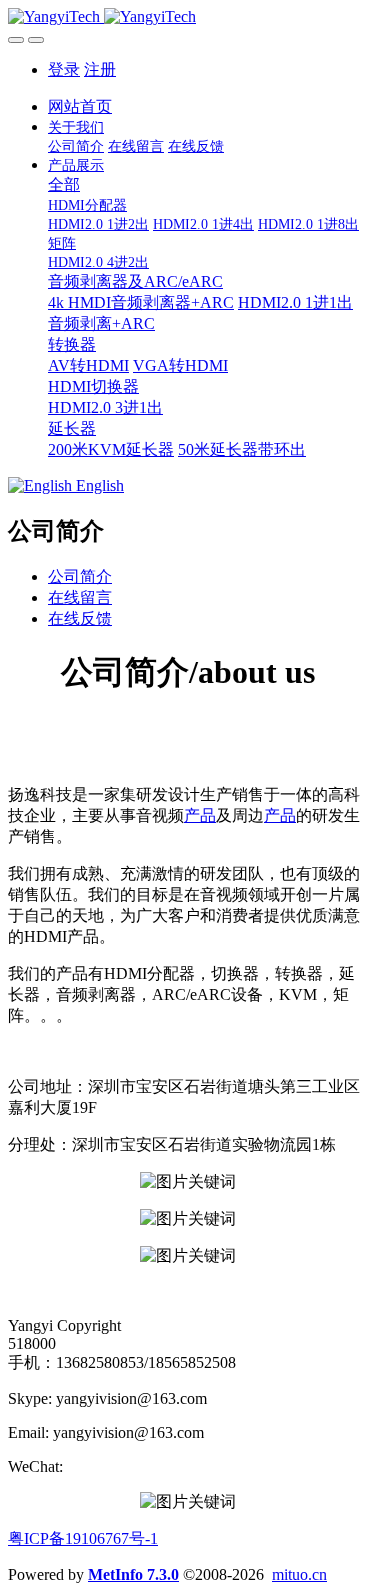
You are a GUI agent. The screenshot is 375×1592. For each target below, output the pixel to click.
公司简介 (80, 576)
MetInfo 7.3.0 (133, 1574)
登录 (64, 69)
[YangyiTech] (187, 17)
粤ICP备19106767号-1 (83, 1538)
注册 (100, 69)
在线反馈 (80, 618)
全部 (64, 184)
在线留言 (80, 597)
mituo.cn (299, 1574)
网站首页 (80, 106)
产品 (200, 815)
